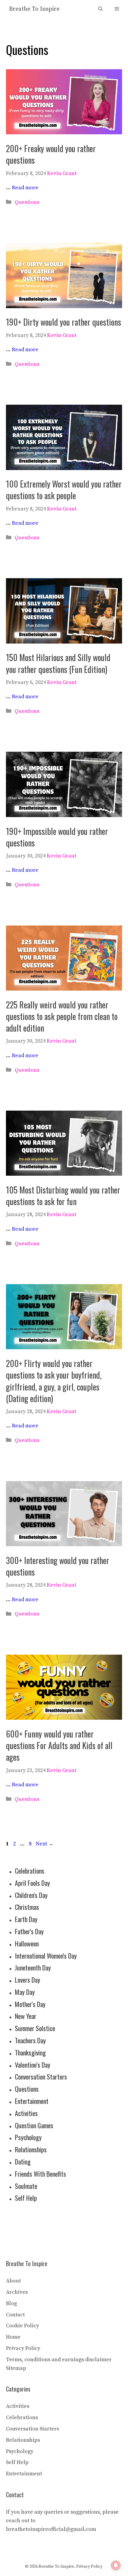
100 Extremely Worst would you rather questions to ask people (64, 490)
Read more (25, 188)
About (13, 2281)
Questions (27, 202)
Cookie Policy (22, 2326)
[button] (100, 9)
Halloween (27, 1943)
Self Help (26, 2198)
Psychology (28, 2137)
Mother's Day (30, 2004)
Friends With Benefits (40, 2174)
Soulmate (26, 2186)
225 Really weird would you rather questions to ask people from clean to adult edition (62, 1016)
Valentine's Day (33, 2065)
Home (13, 2337)
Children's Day (31, 1895)
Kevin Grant (62, 173)
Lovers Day (28, 1980)
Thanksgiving (30, 2052)
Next (45, 1844)
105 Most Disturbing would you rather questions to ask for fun (63, 1196)
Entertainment (32, 2101)
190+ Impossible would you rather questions (57, 837)
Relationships (31, 2149)
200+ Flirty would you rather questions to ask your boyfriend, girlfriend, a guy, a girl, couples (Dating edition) (54, 1381)
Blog (11, 2303)
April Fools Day (32, 1883)
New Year (26, 2016)
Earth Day (26, 1919)
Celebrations (30, 1871)
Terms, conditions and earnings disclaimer (59, 2360)
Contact (15, 2315)
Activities (26, 2113)
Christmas (27, 1907)
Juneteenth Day (33, 1968)
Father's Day (29, 1931)
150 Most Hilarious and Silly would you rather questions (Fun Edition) (58, 663)
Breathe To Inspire (34, 9)
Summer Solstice (35, 2028)
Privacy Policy (23, 2348)
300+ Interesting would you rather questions (58, 1566)
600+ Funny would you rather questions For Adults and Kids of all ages (59, 1745)
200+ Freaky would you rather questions (51, 154)
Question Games (34, 2125)
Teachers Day (30, 2040)
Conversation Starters (41, 2077)
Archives (17, 2292)
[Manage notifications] (116, 2565)
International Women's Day (46, 1956)
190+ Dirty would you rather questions (64, 322)
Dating (23, 2162)
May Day (25, 1992)
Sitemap (16, 2368)
